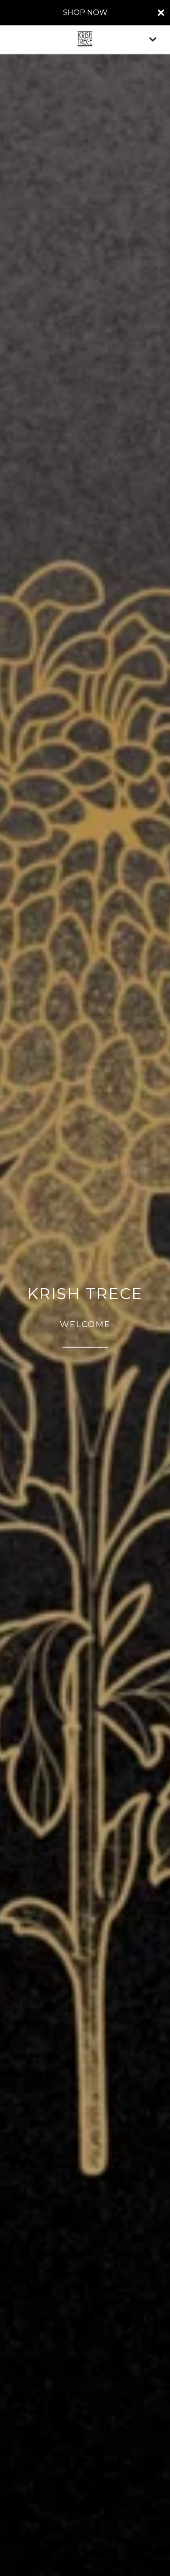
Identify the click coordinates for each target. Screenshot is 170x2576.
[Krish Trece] (85, 39)
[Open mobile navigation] (153, 39)
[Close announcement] (161, 13)
